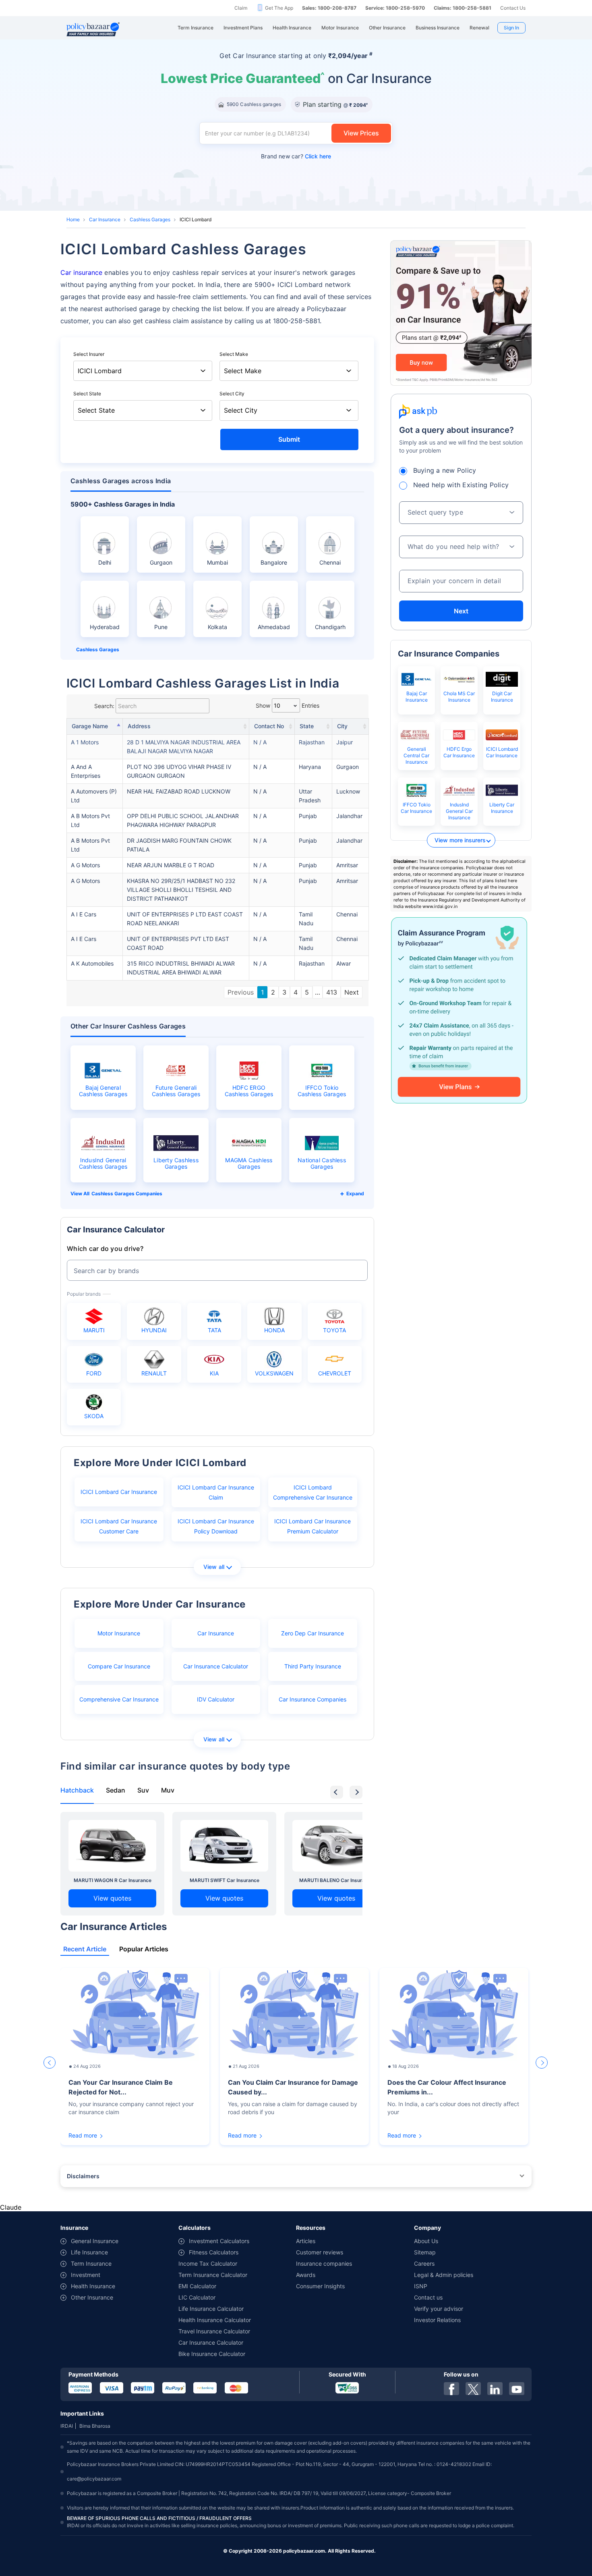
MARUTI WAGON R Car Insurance (113, 1880)
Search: (104, 706)
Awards (306, 2275)
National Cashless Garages (322, 1163)
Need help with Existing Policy (461, 485)
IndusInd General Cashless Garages (103, 1163)
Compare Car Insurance (119, 1666)
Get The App (279, 8)
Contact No (269, 726)
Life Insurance (89, 2252)
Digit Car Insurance (502, 697)
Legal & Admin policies (444, 2275)
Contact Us (513, 8)
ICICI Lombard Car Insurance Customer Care (119, 1526)
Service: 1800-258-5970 (395, 8)
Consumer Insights (320, 2286)
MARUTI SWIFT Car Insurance (225, 1880)
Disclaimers (83, 2176)
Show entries (288, 705)
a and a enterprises (86, 771)
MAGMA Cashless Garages (249, 1163)
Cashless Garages (150, 219)
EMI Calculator (197, 2286)
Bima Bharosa (95, 2426)
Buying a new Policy (445, 470)
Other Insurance (92, 2297)
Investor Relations (437, 2320)
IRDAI (67, 2426)
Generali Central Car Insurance (416, 755)
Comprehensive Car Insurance (119, 1699)
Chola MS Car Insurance (459, 697)
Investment (86, 2275)
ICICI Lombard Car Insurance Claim (216, 1492)
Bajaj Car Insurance (417, 697)
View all (214, 1567)
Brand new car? (296, 156)
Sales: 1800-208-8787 (329, 8)
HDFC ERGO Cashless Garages (249, 1091)
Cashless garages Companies (127, 1193)
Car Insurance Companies (313, 1699)
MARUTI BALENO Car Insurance (336, 1880)
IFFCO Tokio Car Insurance (416, 808)
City (342, 726)
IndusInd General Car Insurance (459, 811)
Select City (232, 394)
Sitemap (425, 2252)
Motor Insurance (119, 1633)
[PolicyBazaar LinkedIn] (495, 2389)
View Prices (361, 133)
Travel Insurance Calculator (214, 2331)
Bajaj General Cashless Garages (103, 1091)
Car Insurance (105, 219)
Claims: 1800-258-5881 (463, 8)
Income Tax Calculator (208, 2263)
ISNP (421, 2286)
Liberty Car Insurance (502, 808)
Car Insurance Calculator (216, 1666)
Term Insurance (91, 2263)
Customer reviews (320, 2252)
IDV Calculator (216, 1699)
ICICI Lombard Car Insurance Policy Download (216, 1526)
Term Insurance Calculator (213, 2275)
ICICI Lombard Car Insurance (119, 1492)
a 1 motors (85, 742)
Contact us (428, 2297)
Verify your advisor (439, 2309)
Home (73, 219)
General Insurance (95, 2241)
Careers (424, 2263)
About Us (426, 2241)
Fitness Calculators (214, 2252)
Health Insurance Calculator (215, 2320)
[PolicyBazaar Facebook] (451, 2389)
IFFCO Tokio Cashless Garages (322, 1091)
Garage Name (90, 726)
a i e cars (84, 914)
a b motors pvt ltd (90, 820)
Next (352, 992)
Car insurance (81, 272)
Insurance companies (324, 2263)
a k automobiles (92, 963)
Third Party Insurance (313, 1666)
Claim (241, 8)
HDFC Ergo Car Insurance (459, 752)
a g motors (85, 865)
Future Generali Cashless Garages (176, 1091)
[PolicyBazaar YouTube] (517, 2389)
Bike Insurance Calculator (212, 2354)
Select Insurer (89, 354)
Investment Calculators (219, 2241)
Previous (241, 992)
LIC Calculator (197, 2297)
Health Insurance (93, 2286)
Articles (306, 2241)
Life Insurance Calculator (211, 2309)
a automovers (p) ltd (94, 796)
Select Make (234, 354)
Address (139, 726)
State (307, 726)
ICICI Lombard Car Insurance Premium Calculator (313, 1526)
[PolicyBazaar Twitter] (473, 2389)
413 (332, 992)
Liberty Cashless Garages (176, 1163)
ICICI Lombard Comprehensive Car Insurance (313, 1492)
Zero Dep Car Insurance (313, 1633)
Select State (87, 394)
